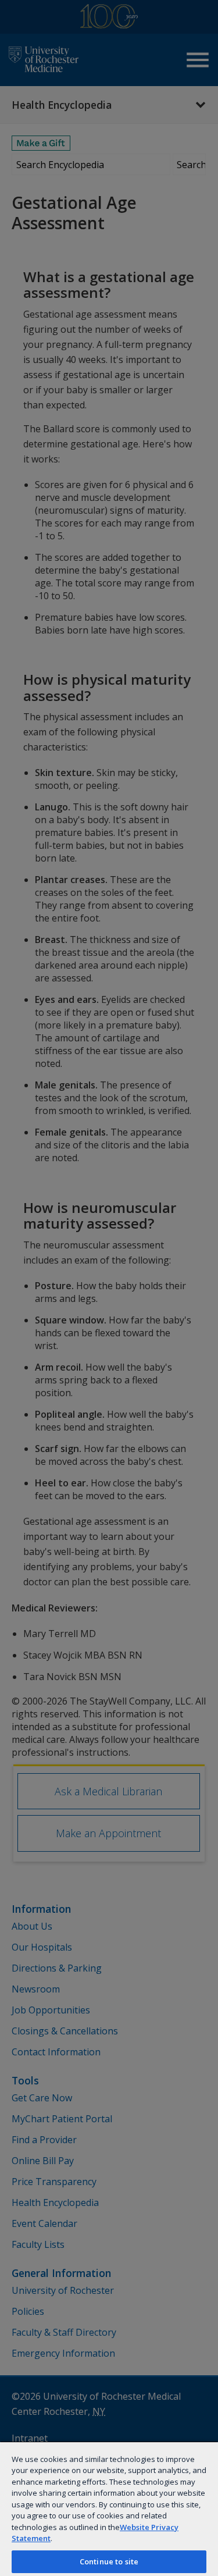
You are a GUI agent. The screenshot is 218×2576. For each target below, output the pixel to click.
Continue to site (109, 2561)
